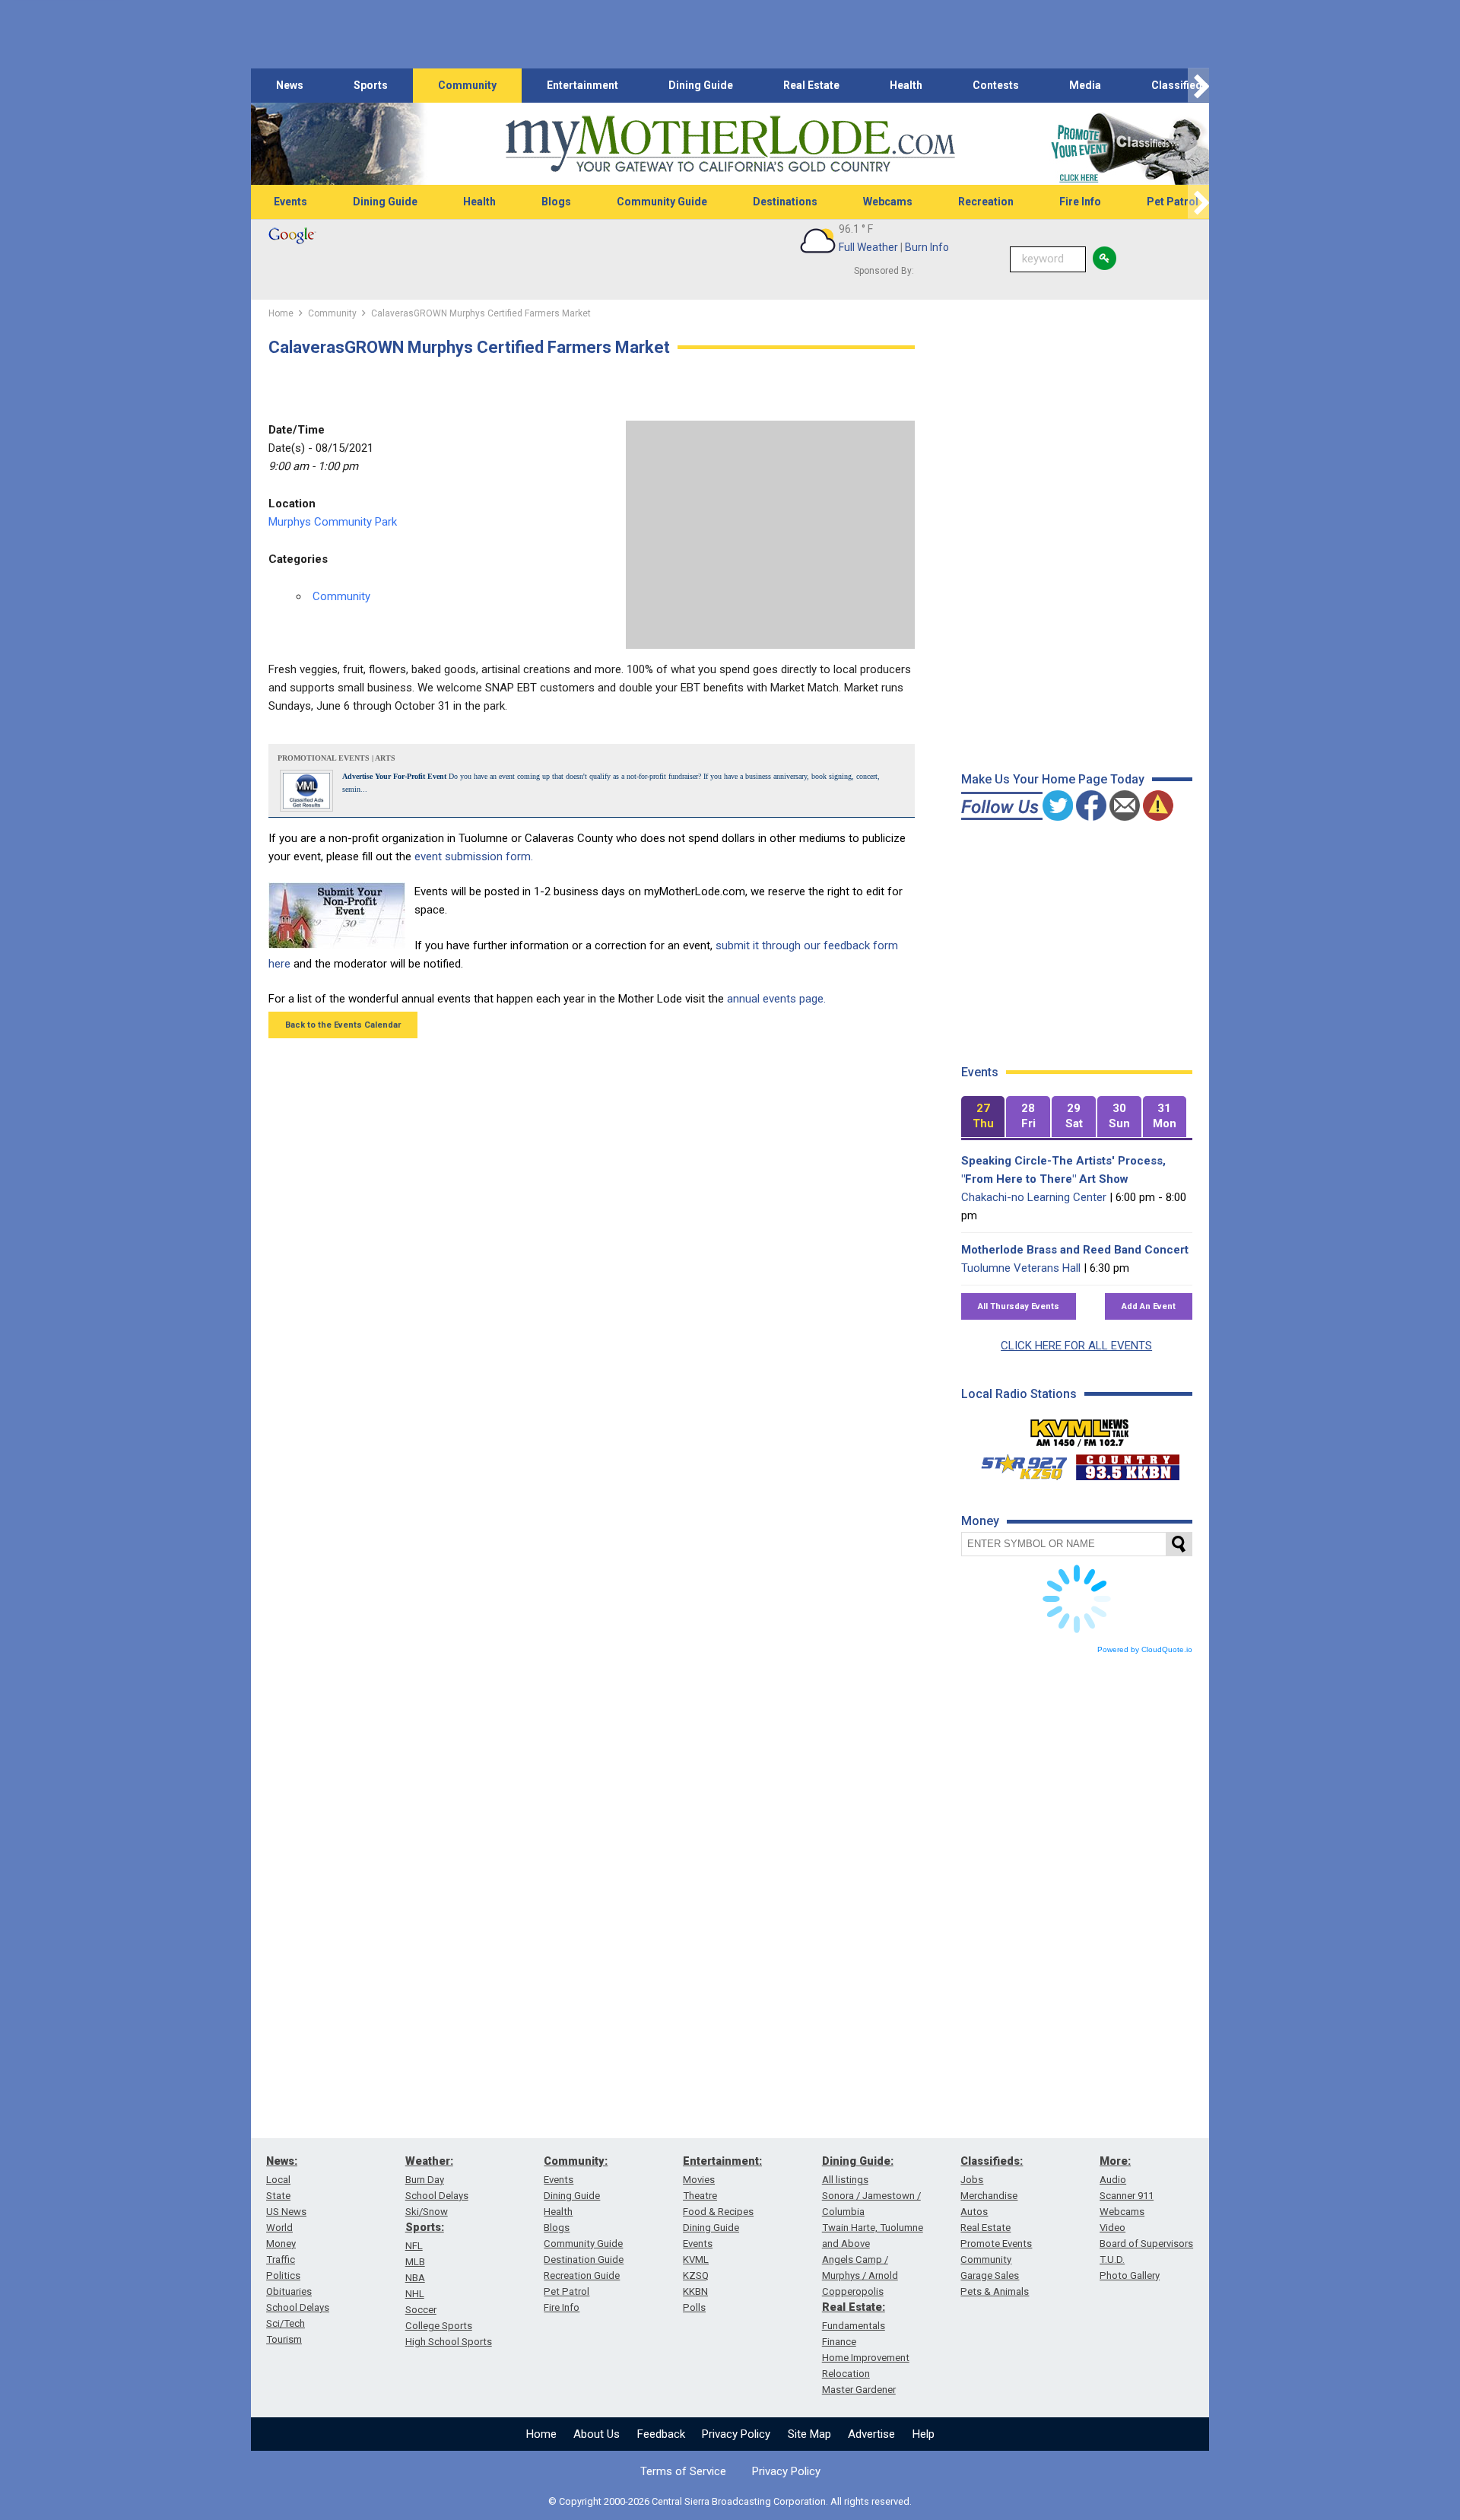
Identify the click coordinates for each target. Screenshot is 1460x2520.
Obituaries (289, 2291)
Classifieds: (992, 2161)
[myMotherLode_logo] (730, 144)
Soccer (421, 2310)
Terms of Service (683, 2471)
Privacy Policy (736, 2434)
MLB (415, 2262)
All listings (845, 2180)
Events (290, 202)
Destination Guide (584, 2259)
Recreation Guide (582, 2275)
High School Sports (449, 2342)
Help (924, 2434)
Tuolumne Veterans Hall (1021, 1268)
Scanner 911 (1127, 2196)
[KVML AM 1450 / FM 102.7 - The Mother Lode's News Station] (1080, 1428)
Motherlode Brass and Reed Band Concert (1075, 1250)
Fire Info (1080, 202)
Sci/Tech (286, 2323)
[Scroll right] (1198, 86)
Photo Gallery (1130, 2275)
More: (1115, 2161)
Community (467, 85)
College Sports (439, 2326)
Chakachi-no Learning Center (1034, 1197)
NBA (415, 2278)
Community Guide (662, 202)
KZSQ (696, 2275)
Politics (283, 2275)
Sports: (425, 2227)
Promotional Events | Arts (336, 758)
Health (906, 85)
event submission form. (474, 856)
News (290, 85)
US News (286, 2212)
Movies (699, 2180)
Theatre (700, 2196)
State (278, 2196)
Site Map (809, 2434)
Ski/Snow (427, 2212)
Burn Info (927, 247)
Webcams (888, 202)
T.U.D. (1112, 2259)
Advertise (871, 2434)
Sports (371, 85)
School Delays (298, 2307)
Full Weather (868, 247)
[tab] (983, 1117)
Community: (576, 2161)
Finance (839, 2342)
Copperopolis (853, 2291)
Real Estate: (854, 2307)
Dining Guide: (858, 2161)
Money (281, 2244)
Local (278, 2180)
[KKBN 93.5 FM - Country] (1127, 1463)
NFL (414, 2246)
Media (1085, 85)
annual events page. (776, 999)
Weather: (429, 2161)
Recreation (986, 202)
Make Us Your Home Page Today (1053, 779)
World (279, 2228)
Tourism (284, 2339)
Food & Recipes (718, 2212)
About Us (597, 2434)
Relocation (846, 2374)
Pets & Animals (995, 2291)
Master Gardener (859, 2390)
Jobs (972, 2180)
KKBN (695, 2291)
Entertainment (582, 85)
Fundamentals (854, 2326)
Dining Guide (701, 85)
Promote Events (996, 2244)
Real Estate (811, 85)
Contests (996, 85)
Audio (1113, 2180)
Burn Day (425, 2180)
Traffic (281, 2259)
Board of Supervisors (1146, 2244)
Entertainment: (722, 2161)
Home (541, 2434)
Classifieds (1180, 85)
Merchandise (989, 2196)
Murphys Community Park (333, 522)
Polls (694, 2307)
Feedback (661, 2434)
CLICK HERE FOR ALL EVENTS (1076, 1346)
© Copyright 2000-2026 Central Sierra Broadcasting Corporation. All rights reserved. (730, 2501)
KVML (696, 2259)
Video (1112, 2228)
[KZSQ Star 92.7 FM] (1017, 1463)
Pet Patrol (1173, 202)
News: (282, 2161)
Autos (974, 2212)
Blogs (556, 202)
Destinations (785, 202)
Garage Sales (990, 2275)
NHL (415, 2294)
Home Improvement (866, 2358)
